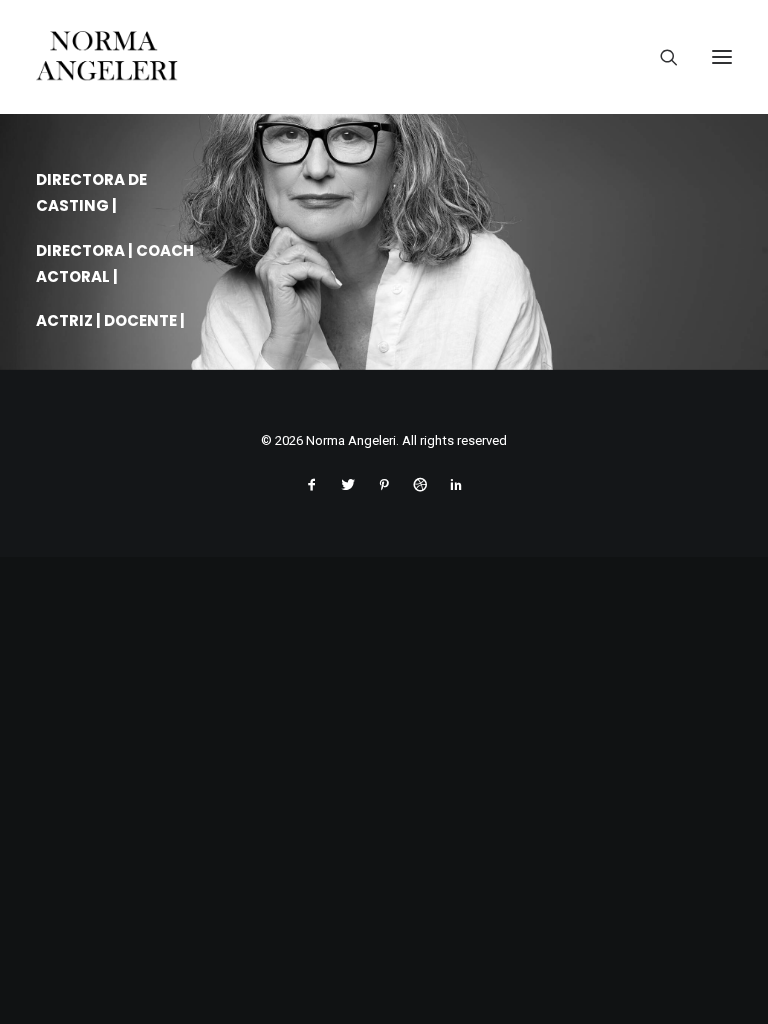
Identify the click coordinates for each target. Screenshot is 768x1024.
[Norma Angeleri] (384, 57)
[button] (722, 57)
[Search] (660, 57)
